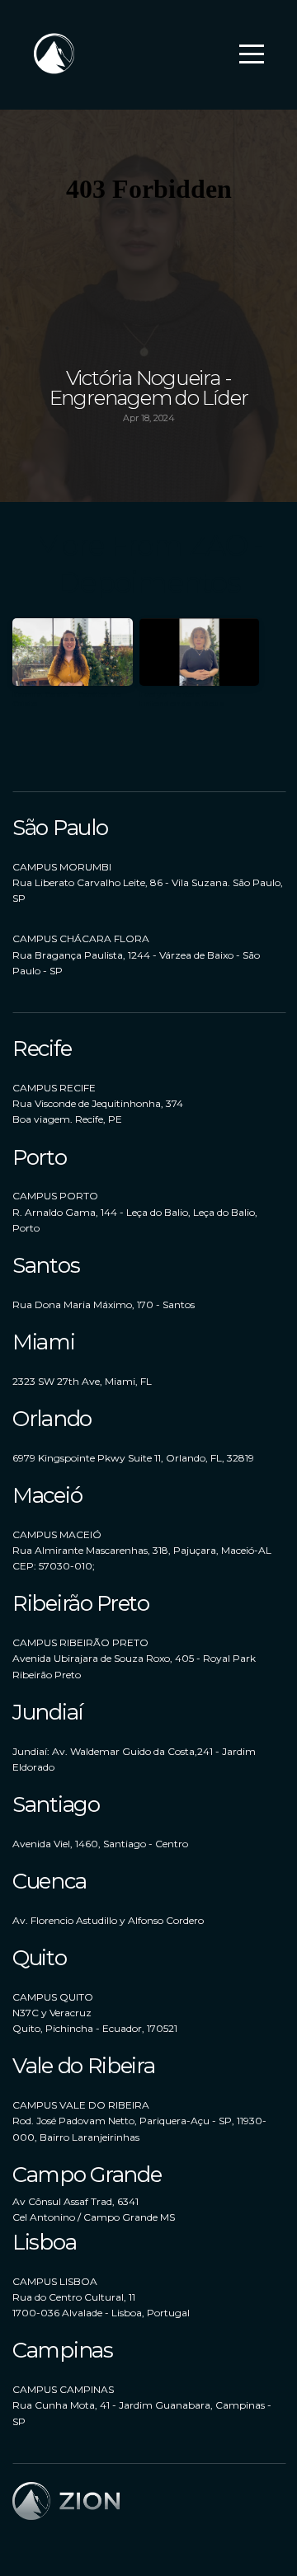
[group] (73, 670)
